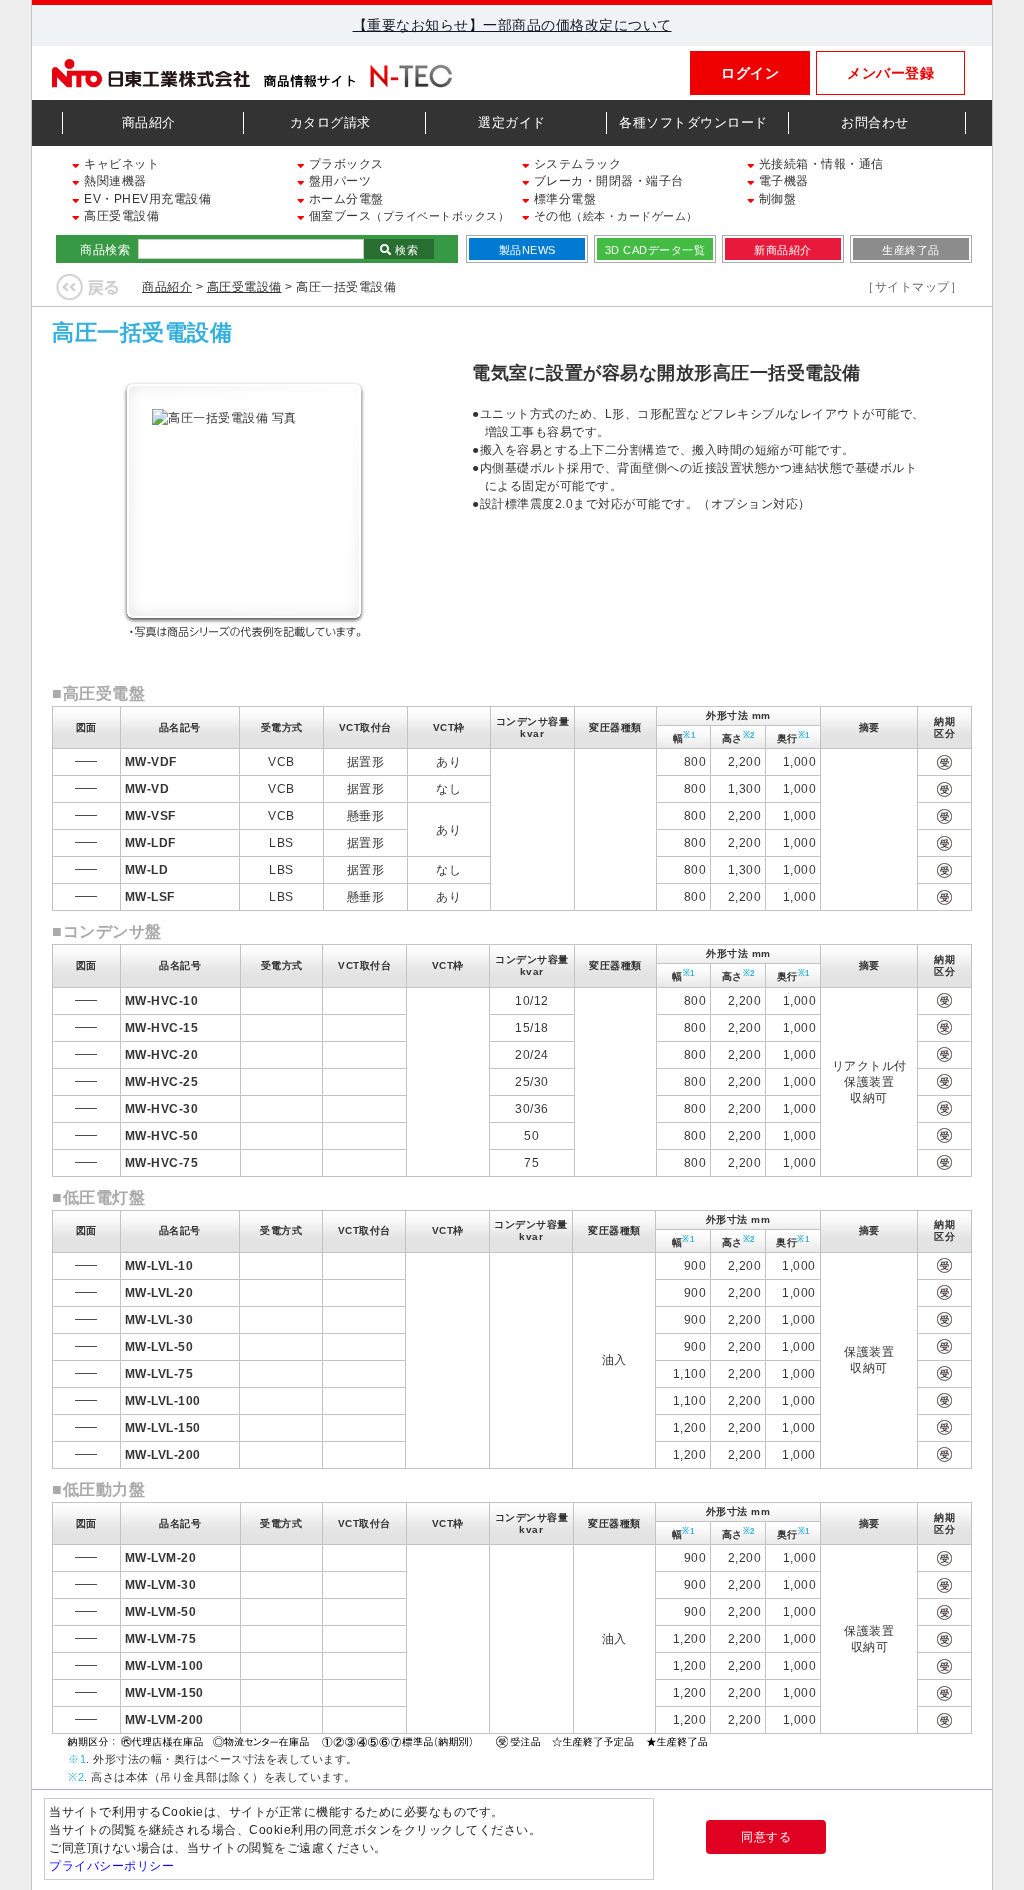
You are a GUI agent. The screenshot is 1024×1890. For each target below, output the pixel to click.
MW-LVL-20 (159, 1293)
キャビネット (120, 164)
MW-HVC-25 (162, 1082)
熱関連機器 (114, 181)
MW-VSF (150, 816)
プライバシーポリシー (111, 1866)
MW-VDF (151, 762)
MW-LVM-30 (161, 1585)
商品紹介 (149, 122)
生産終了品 (911, 250)
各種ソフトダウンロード (693, 122)
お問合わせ (875, 122)
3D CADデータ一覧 (655, 250)
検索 (405, 250)
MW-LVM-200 (164, 1720)
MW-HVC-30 (162, 1109)
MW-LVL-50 (159, 1347)
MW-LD (147, 870)
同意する (766, 1837)
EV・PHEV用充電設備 (146, 199)
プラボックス (344, 164)
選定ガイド (512, 122)
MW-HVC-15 (162, 1028)
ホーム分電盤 (344, 199)
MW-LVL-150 (163, 1428)
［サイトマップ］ (912, 287)
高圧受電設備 (120, 216)
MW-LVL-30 (159, 1320)
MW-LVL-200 (163, 1455)
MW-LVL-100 (163, 1401)
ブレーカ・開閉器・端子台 (607, 181)
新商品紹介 (783, 250)
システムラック (575, 164)
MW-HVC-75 (162, 1163)
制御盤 (775, 199)
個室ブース (407, 216)
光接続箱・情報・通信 (819, 164)
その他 (614, 216)
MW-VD (147, 789)
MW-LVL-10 (159, 1266)
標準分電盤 (563, 199)
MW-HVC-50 (162, 1136)
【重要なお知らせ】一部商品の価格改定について (512, 25)
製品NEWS (527, 250)
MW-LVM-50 (161, 1612)
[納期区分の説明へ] (389, 1740)
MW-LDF (150, 843)
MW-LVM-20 (161, 1558)
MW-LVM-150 (164, 1693)
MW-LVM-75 (161, 1639)
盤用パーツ (338, 181)
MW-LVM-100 (164, 1666)
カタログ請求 (330, 122)
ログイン (750, 73)
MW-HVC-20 (162, 1055)
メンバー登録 (890, 73)
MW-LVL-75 (159, 1374)
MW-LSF (150, 897)
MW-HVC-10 (162, 1001)
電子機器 (782, 181)
